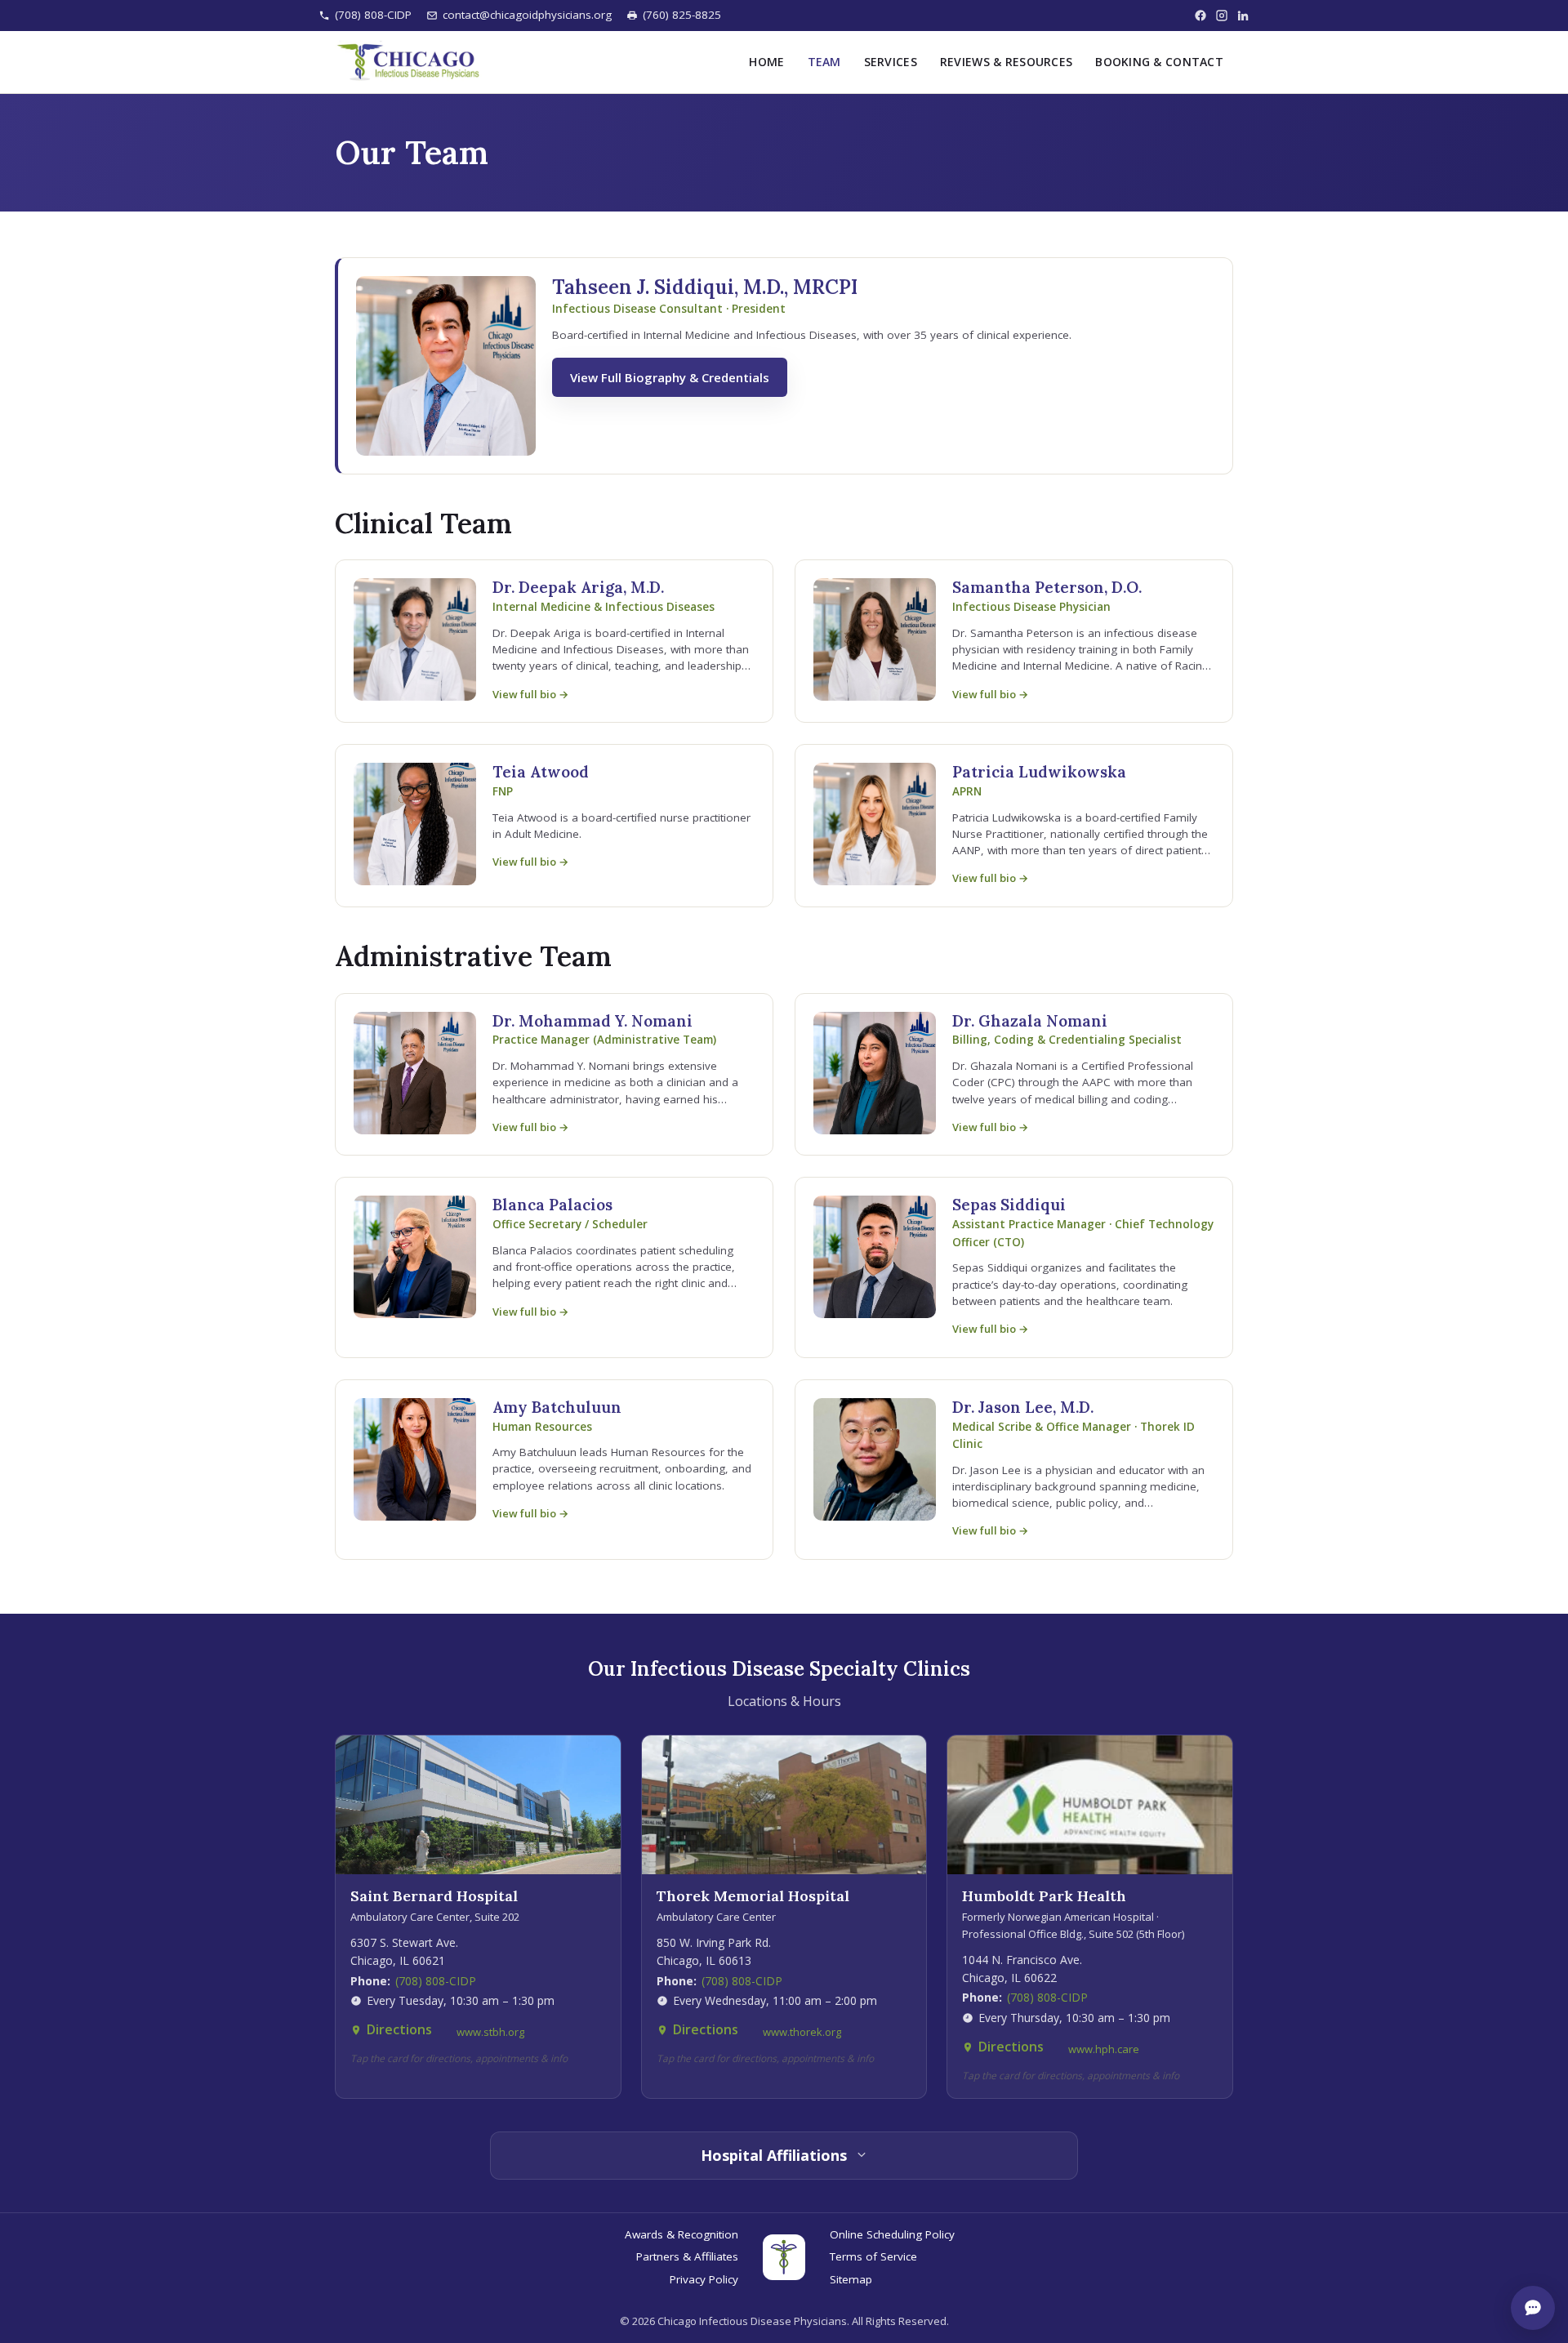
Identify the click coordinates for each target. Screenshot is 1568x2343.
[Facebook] (1200, 16)
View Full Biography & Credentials (670, 377)
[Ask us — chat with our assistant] (1533, 2308)
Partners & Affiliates (687, 2256)
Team (824, 61)
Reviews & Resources (1006, 61)
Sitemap (851, 2279)
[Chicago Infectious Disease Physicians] (408, 62)
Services (891, 61)
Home (766, 61)
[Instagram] (1222, 16)
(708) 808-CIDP (373, 15)
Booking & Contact (1159, 61)
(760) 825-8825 (682, 15)
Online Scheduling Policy (892, 2234)
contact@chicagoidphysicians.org (527, 15)
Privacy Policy (704, 2279)
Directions (399, 2029)
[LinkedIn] (1243, 16)
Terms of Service (873, 2256)
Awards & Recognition (682, 2234)
